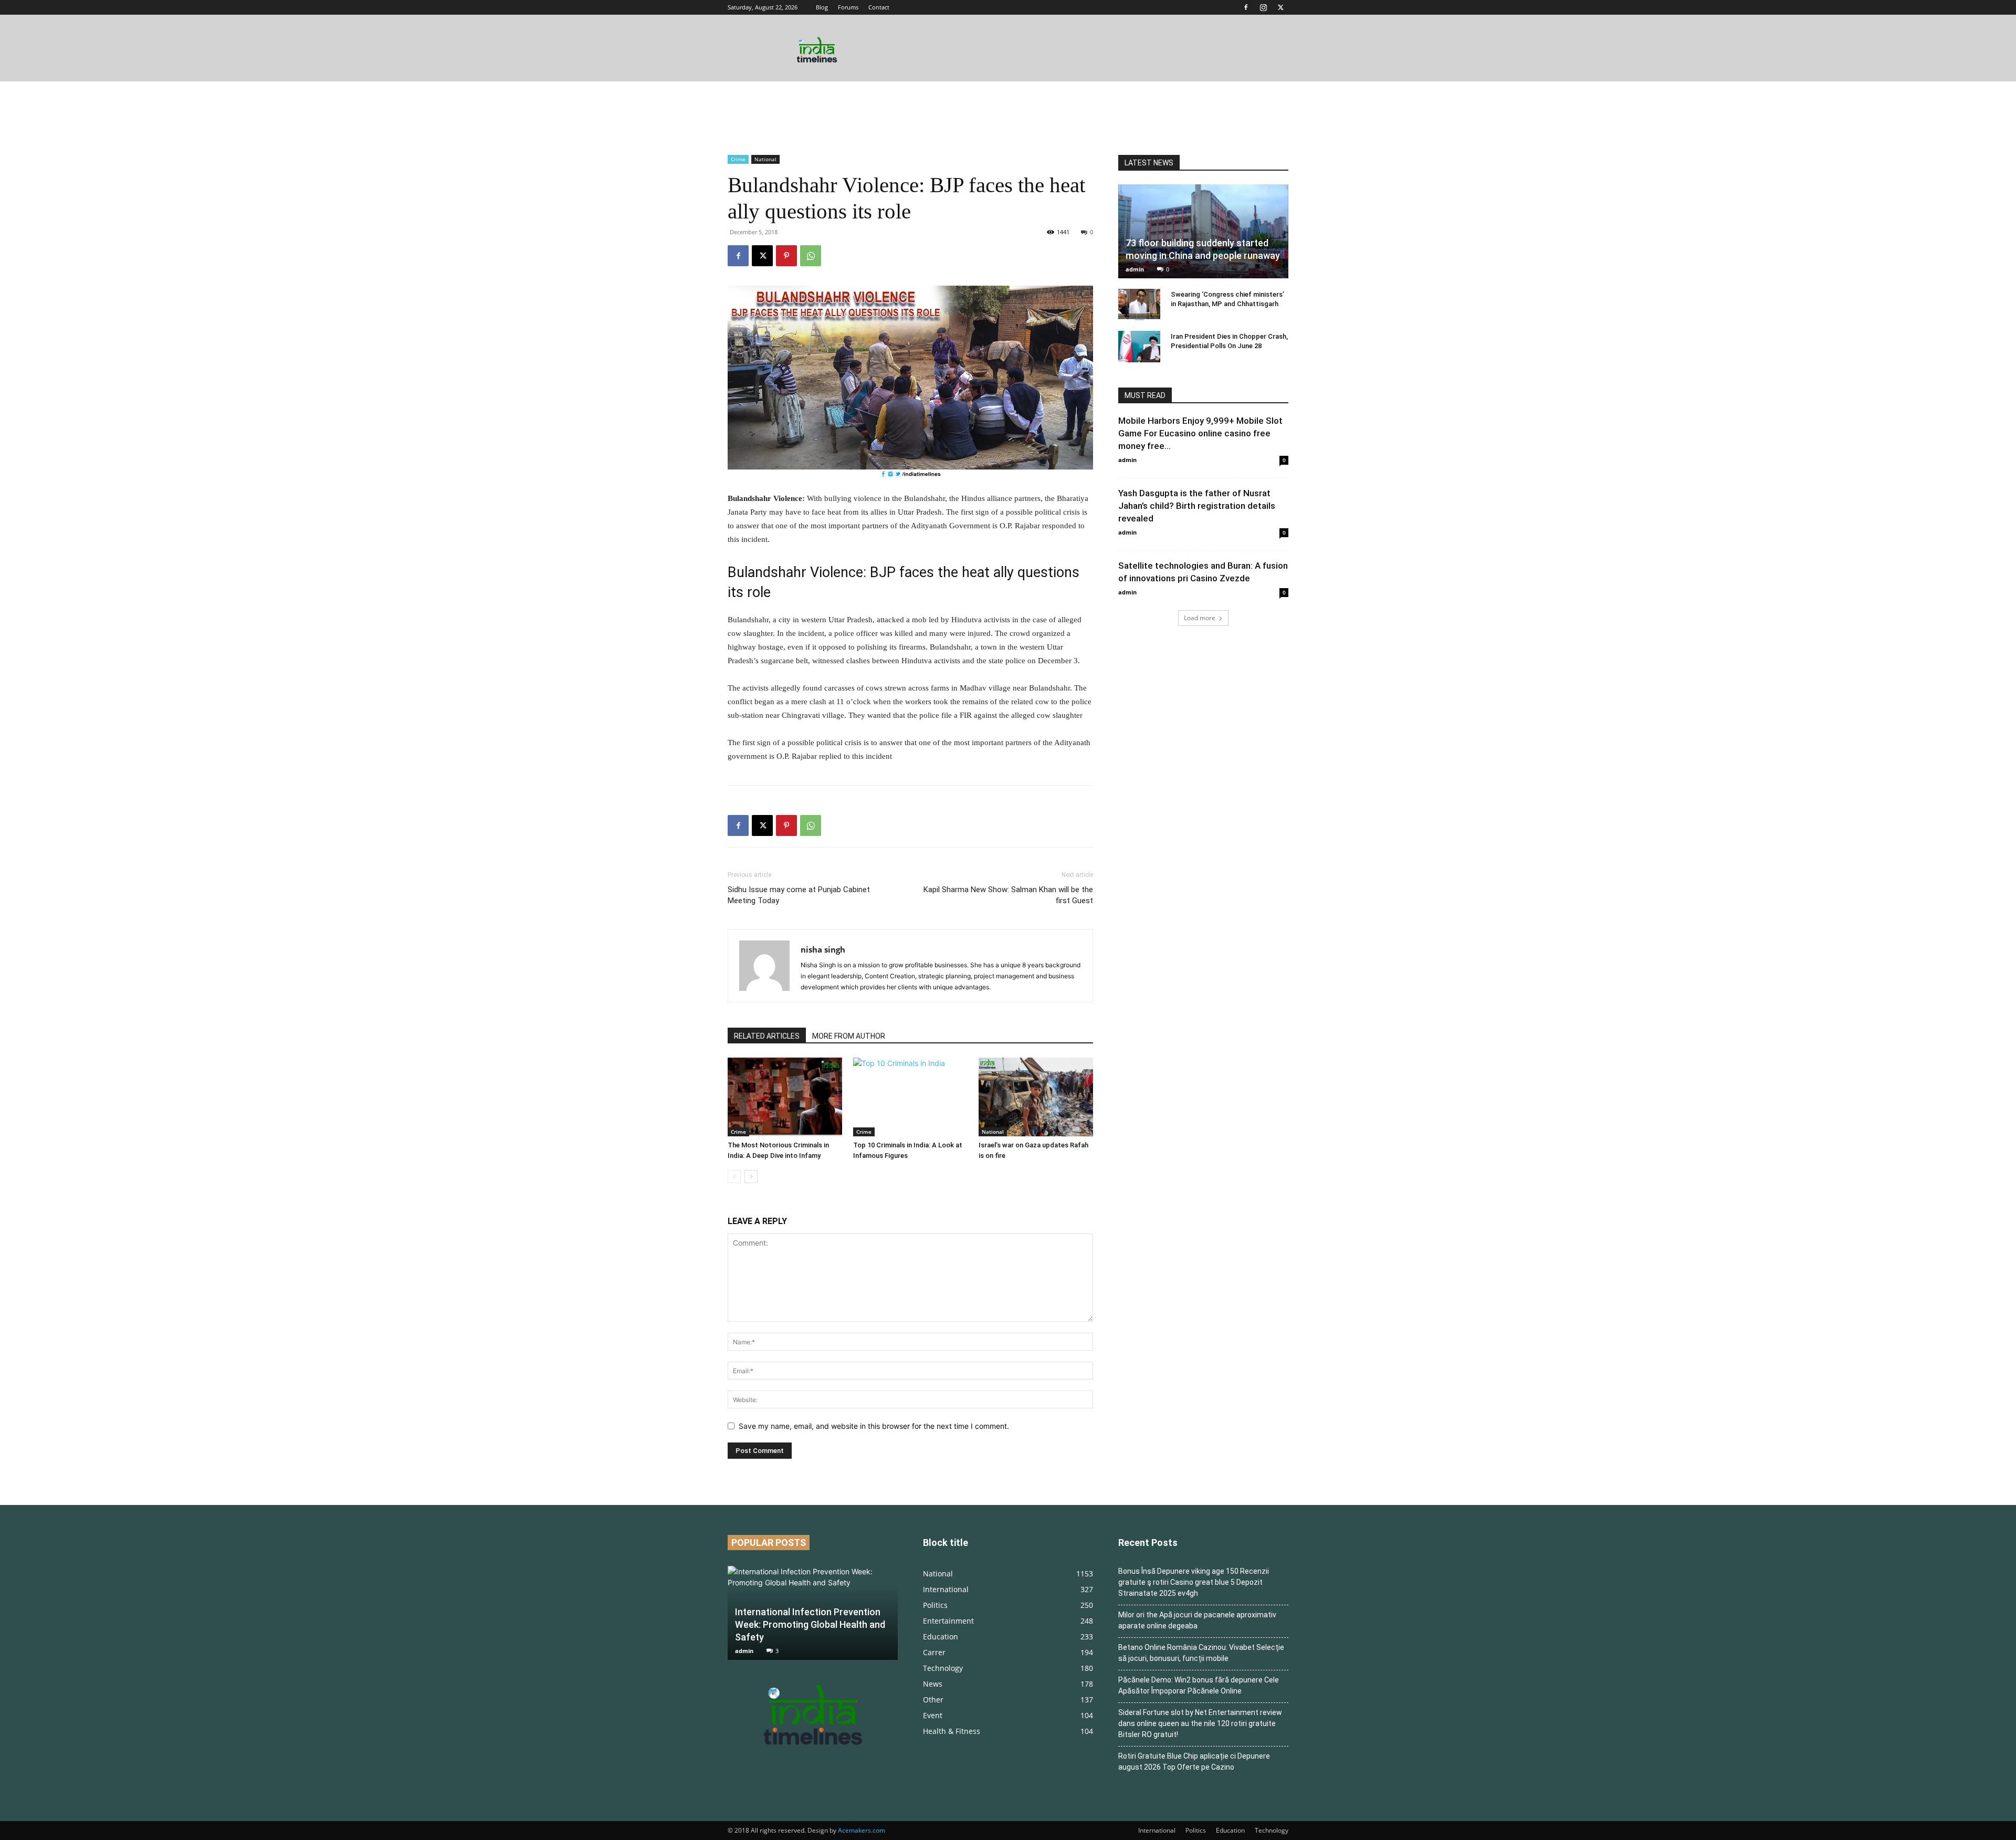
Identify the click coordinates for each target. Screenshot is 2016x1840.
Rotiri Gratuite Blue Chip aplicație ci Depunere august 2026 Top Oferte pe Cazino (1194, 1761)
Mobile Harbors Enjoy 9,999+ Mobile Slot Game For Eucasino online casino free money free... (1200, 433)
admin (1135, 269)
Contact (879, 7)
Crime (738, 159)
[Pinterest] (786, 256)
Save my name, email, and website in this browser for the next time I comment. (874, 1426)
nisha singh (823, 949)
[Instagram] (1263, 7)
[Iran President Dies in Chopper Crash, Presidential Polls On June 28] (1139, 347)
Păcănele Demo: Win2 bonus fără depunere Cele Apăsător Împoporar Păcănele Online (1199, 1685)
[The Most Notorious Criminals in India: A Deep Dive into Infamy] (785, 1097)
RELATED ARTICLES (767, 1036)
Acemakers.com (862, 1830)
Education (1230, 1830)
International (1157, 1830)
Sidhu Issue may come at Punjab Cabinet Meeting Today (799, 895)
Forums (848, 7)
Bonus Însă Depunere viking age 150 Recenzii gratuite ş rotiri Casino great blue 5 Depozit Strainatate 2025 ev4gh (1194, 1582)
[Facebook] (1246, 7)
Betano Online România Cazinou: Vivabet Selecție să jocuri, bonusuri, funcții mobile (1201, 1653)
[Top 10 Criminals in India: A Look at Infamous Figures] (910, 1097)
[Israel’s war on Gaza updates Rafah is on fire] (1036, 1097)
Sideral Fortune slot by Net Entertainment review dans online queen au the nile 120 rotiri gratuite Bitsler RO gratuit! (1200, 1723)
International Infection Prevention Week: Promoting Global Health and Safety (810, 1624)
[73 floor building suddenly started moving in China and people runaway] (1203, 231)
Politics (1196, 1830)
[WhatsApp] (811, 256)
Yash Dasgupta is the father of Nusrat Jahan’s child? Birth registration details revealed (1197, 506)
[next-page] (751, 1177)
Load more (1200, 618)
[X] (1280, 7)
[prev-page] (734, 1177)
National (765, 159)
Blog (822, 7)
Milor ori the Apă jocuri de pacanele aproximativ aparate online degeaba (1197, 1620)
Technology (1272, 1830)
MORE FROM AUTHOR (849, 1036)
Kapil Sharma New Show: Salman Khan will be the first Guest (1008, 895)
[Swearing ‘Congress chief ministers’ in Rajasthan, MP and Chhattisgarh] (1139, 305)
